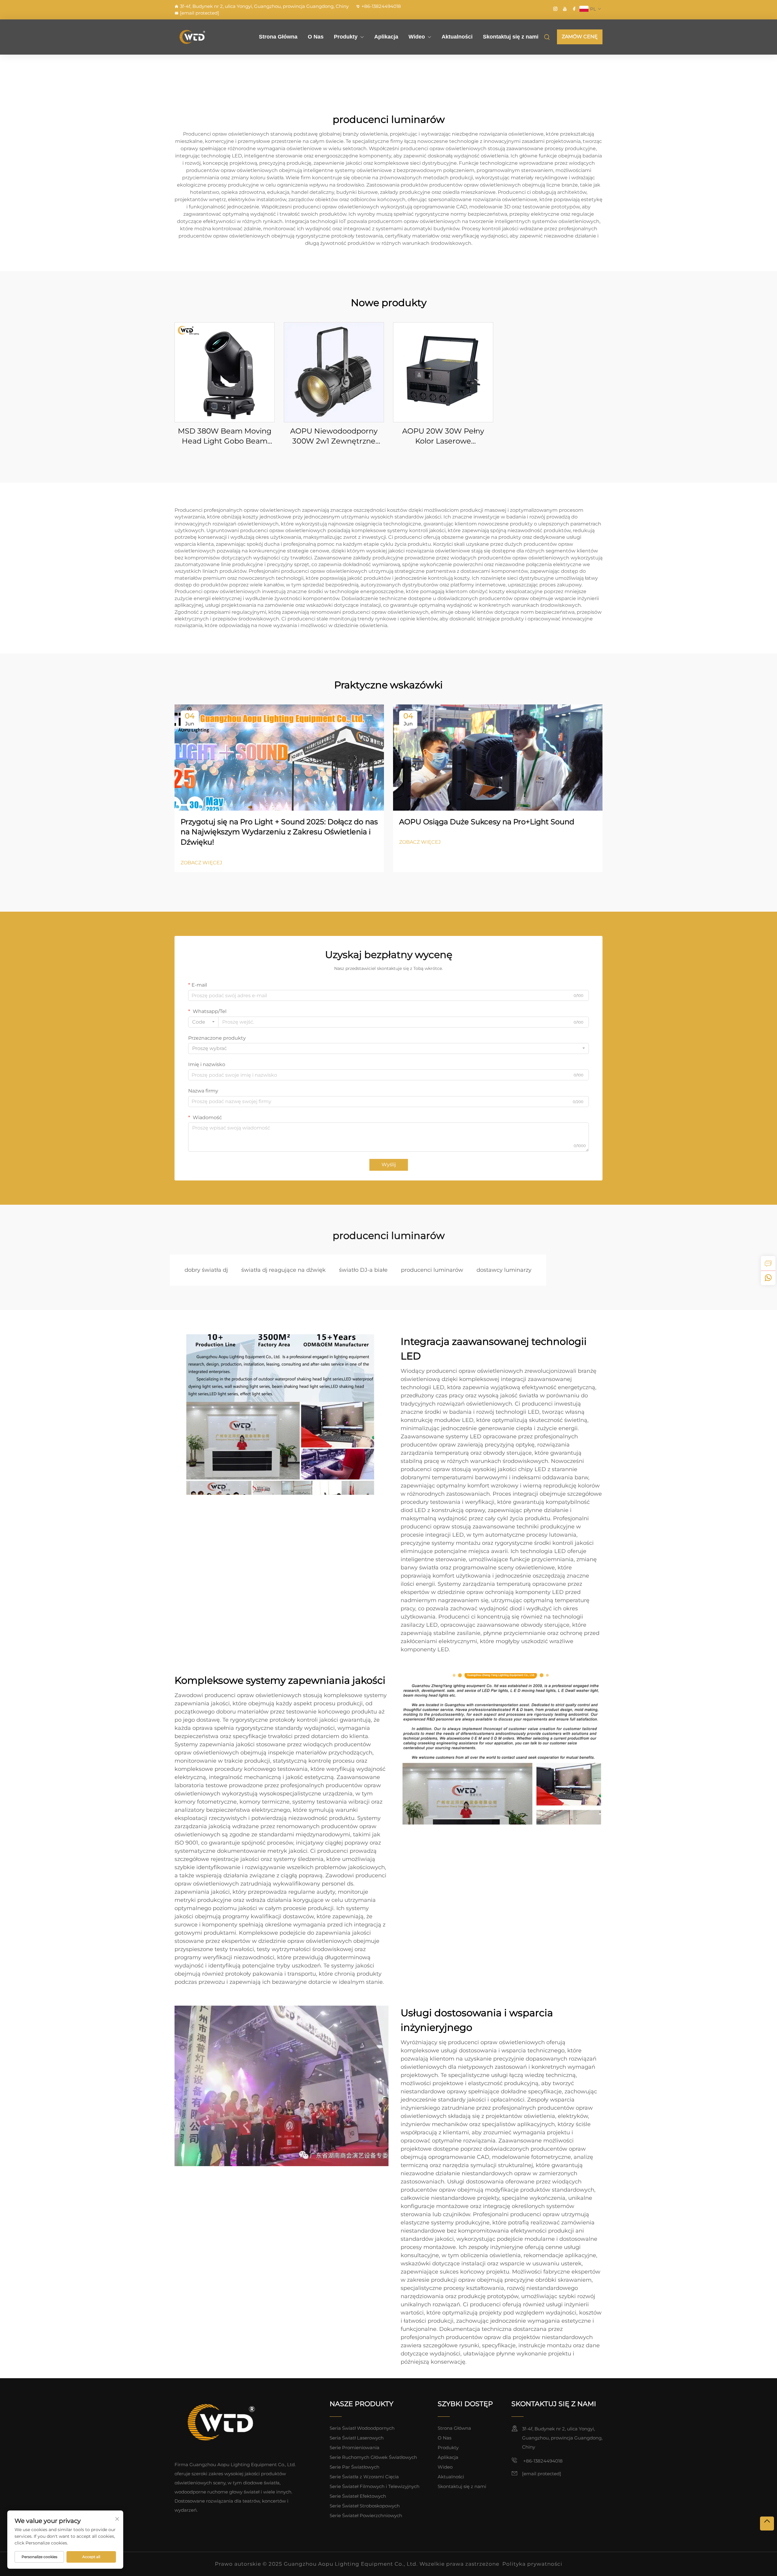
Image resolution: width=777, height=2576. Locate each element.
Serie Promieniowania (355, 2448)
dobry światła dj (206, 1270)
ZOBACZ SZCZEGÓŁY (225, 372)
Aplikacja (386, 37)
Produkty (346, 37)
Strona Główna (278, 37)
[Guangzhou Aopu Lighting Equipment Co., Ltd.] (206, 37)
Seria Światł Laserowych (357, 2438)
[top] (767, 2524)
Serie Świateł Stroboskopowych (365, 2506)
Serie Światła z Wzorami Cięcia (364, 2477)
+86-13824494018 (381, 6)
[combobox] (203, 1022)
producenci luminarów (432, 1270)
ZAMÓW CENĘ (580, 37)
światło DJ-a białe (363, 1270)
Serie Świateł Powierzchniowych (366, 2515)
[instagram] (555, 9)
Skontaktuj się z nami (511, 37)
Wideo (417, 37)
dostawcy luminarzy (504, 1270)
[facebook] (574, 9)
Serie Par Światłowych (355, 2467)
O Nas (316, 37)
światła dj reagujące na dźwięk (283, 1270)
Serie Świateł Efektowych (358, 2496)
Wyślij (389, 1165)
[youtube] (565, 9)
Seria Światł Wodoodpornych (362, 2428)
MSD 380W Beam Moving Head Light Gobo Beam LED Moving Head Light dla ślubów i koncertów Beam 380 (225, 436)
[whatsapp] (768, 1278)
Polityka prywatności (532, 2564)
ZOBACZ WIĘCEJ (201, 863)
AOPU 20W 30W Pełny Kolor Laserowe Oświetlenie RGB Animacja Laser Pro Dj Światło (443, 436)
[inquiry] (768, 1263)
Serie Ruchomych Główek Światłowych (373, 2457)
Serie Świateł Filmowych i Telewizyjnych (375, 2486)
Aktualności (457, 37)
